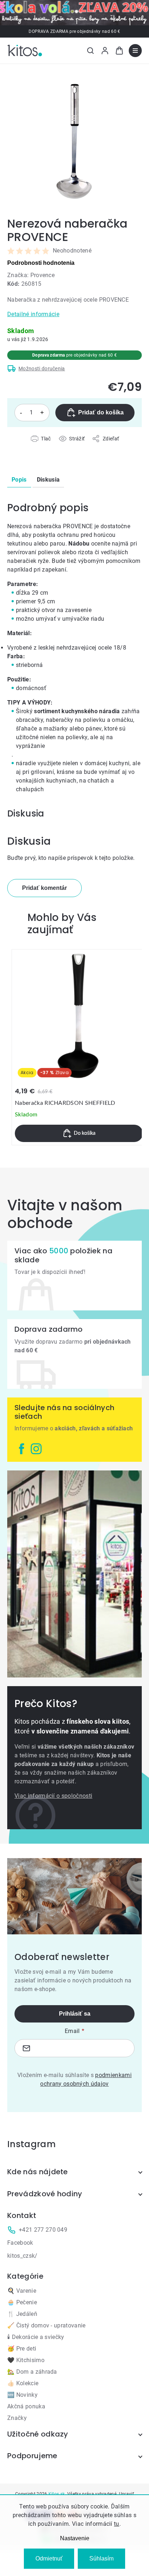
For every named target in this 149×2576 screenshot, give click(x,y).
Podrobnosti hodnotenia (41, 263)
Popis (19, 480)
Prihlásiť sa (75, 2014)
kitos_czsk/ (22, 2256)
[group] (79, 1047)
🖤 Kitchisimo (26, 2360)
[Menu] (135, 51)
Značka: (31, 275)
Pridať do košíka (101, 412)
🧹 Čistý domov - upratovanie (46, 2325)
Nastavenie (75, 2538)
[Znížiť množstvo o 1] (21, 413)
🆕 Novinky (22, 2395)
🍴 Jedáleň (22, 2314)
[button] (79, 1133)
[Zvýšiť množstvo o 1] (42, 413)
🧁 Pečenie (22, 2302)
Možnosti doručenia (42, 369)
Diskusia (48, 480)
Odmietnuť (49, 2558)
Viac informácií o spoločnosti (53, 1796)
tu (117, 2524)
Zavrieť (48, 447)
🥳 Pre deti (22, 2349)
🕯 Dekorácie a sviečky (36, 2337)
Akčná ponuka (26, 2406)
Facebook (20, 2243)
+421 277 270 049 (43, 2230)
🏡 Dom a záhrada (32, 2372)
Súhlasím (101, 2558)
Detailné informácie (33, 314)
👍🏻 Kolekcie (23, 2383)
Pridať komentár (44, 888)
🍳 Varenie (22, 2291)
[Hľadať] (90, 51)
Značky (17, 2418)
